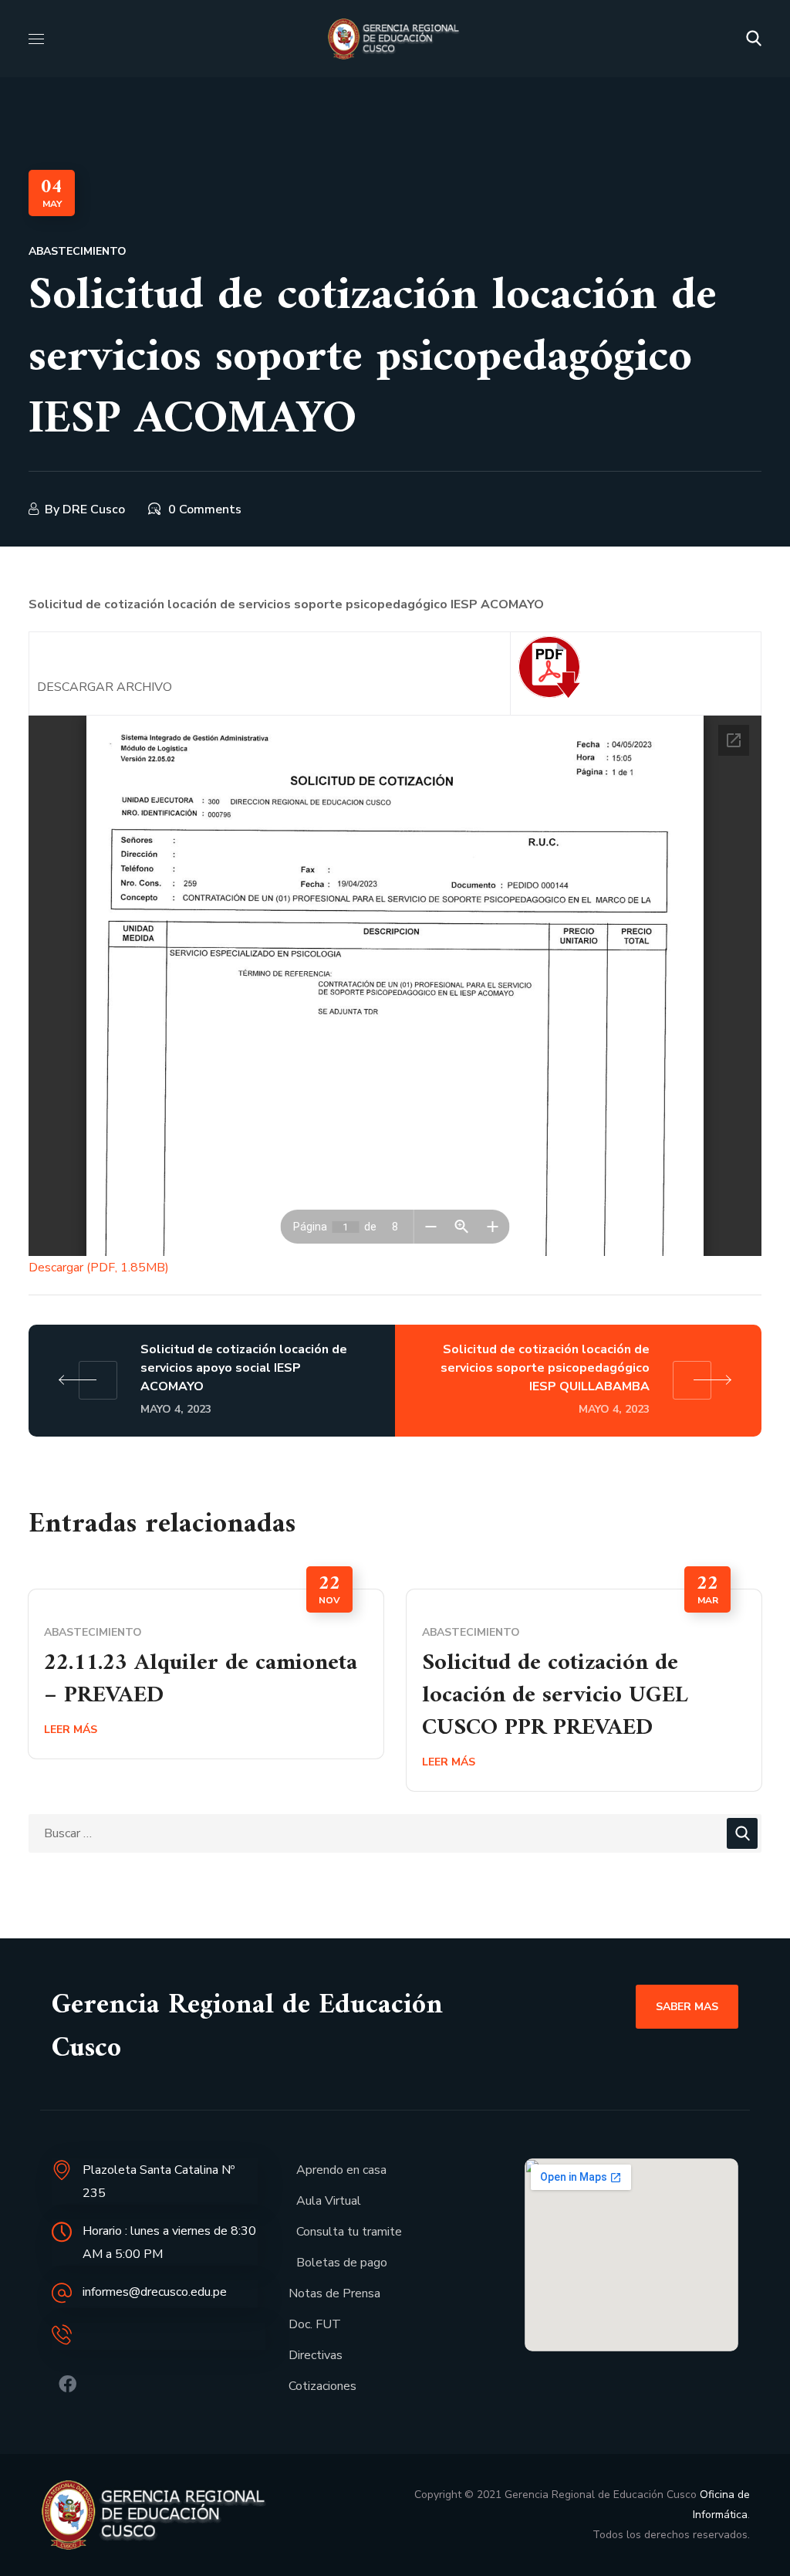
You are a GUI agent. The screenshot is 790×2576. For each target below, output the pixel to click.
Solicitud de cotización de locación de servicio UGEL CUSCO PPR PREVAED (555, 1696)
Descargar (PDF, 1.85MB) (99, 1268)
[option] (206, 1674)
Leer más (71, 1730)
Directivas (316, 2355)
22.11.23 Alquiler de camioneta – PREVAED (201, 1679)
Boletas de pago (342, 2263)
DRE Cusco (94, 509)
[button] (754, 39)
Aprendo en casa (341, 2170)
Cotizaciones (322, 2386)
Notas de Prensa (334, 2293)
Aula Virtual (329, 2201)
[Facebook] (68, 2384)
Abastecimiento (78, 251)
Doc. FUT (315, 2324)
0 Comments (205, 509)
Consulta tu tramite (349, 2232)
